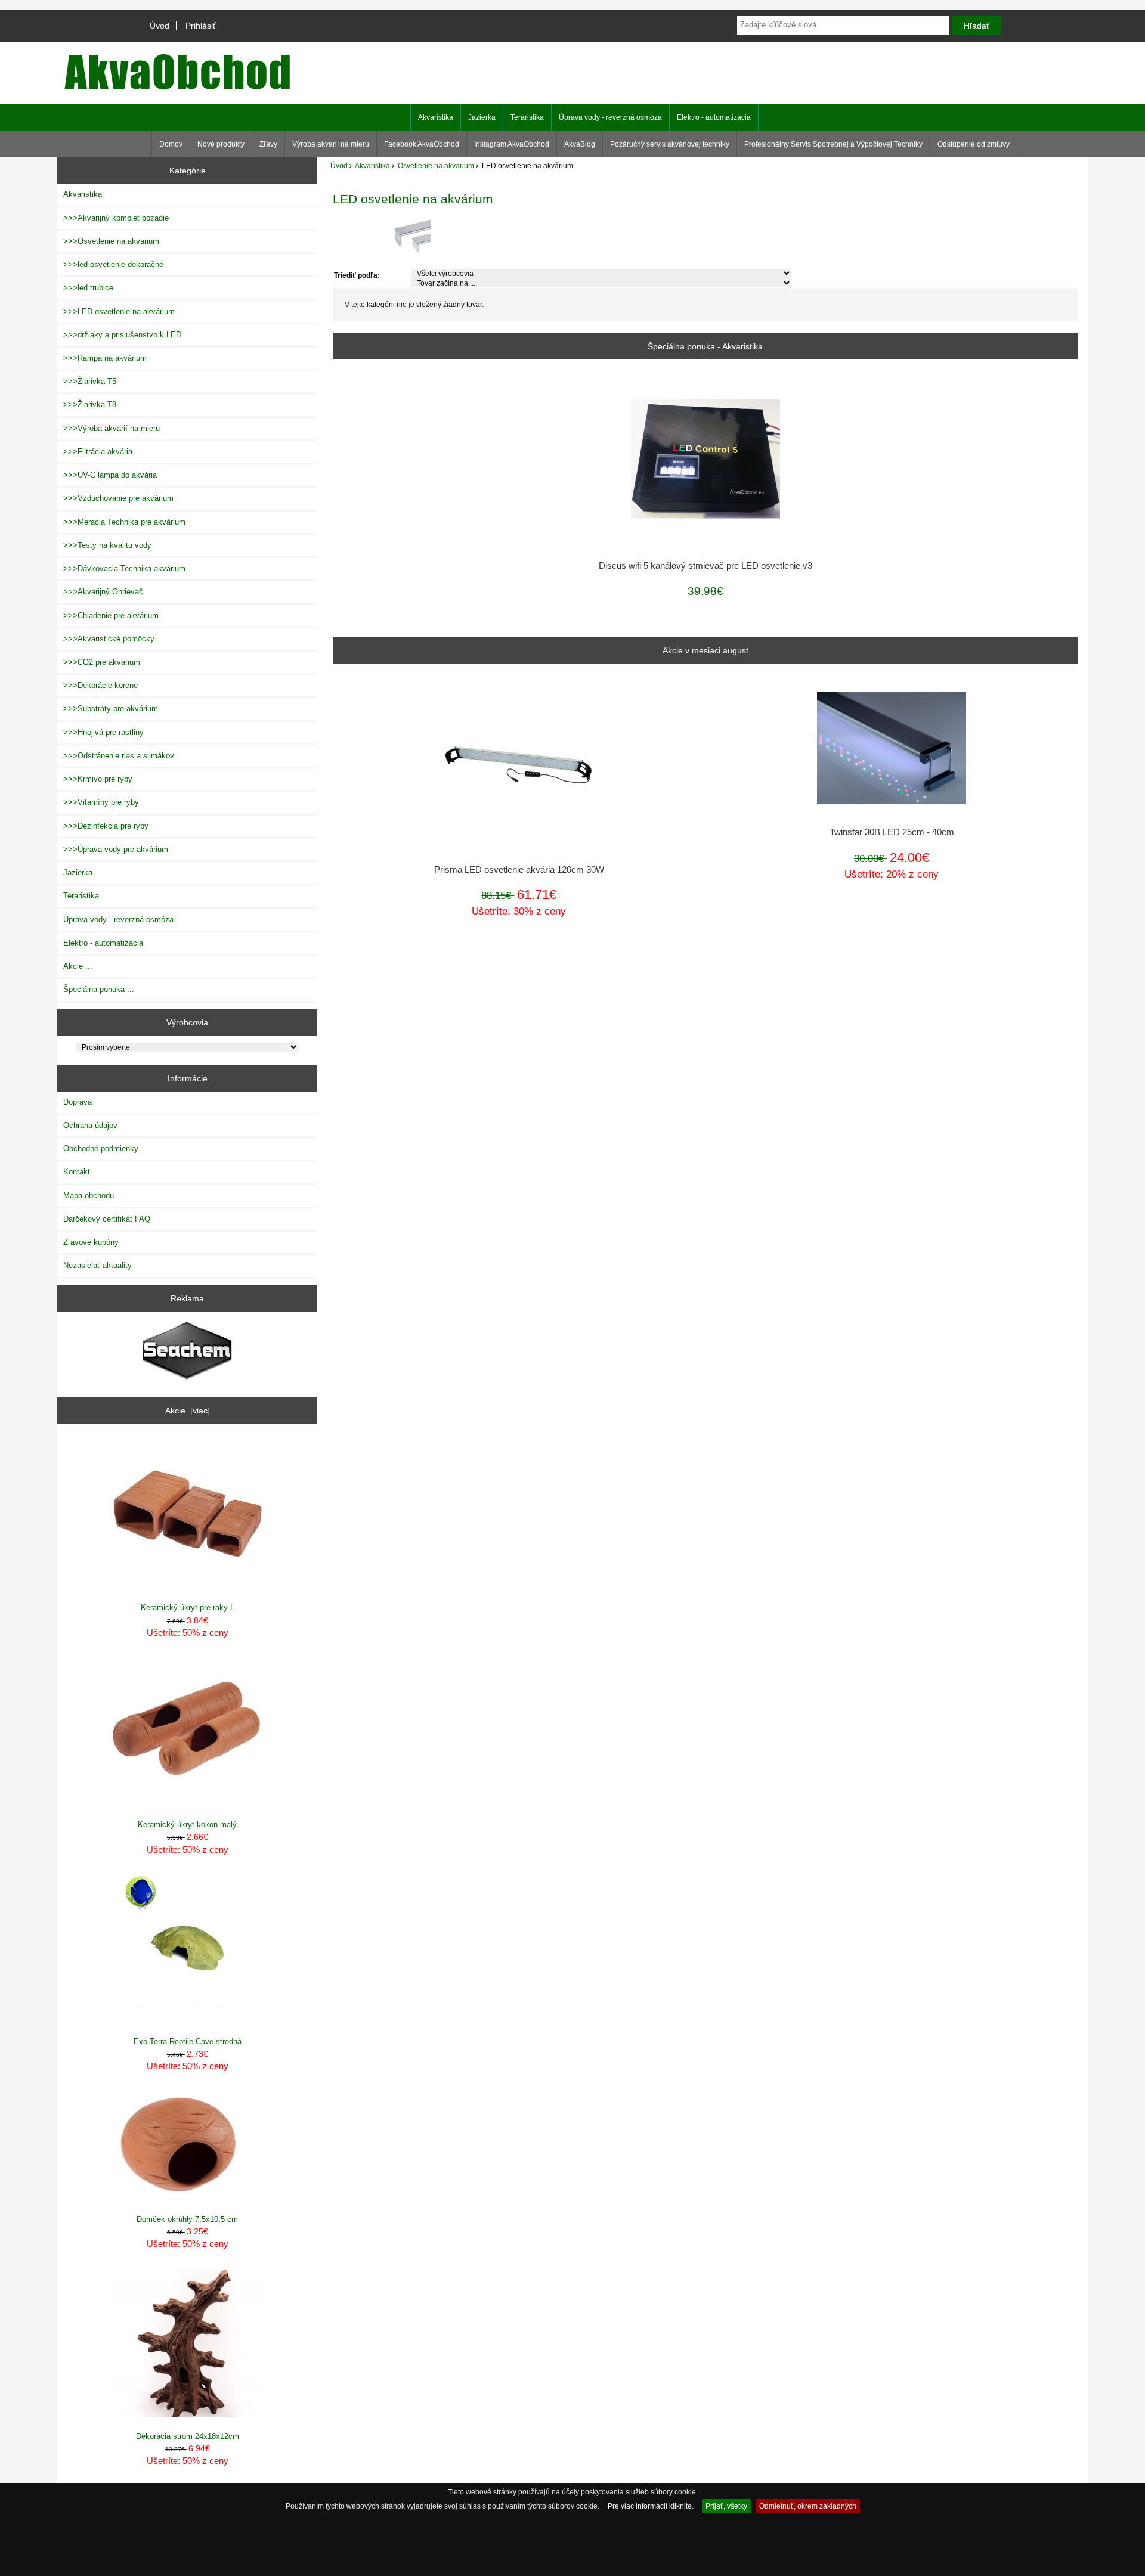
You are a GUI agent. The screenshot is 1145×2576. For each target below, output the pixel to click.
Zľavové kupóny (91, 1242)
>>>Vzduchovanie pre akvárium (118, 498)
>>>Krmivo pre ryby (98, 779)
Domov (171, 144)
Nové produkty (221, 144)
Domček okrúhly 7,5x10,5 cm (187, 2219)
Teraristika (527, 117)
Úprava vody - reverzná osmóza (610, 117)
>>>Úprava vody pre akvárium (116, 849)
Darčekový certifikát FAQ (107, 1219)
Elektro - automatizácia (714, 117)
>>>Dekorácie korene (100, 685)
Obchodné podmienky (101, 1148)
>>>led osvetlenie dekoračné (113, 264)
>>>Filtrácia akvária (98, 452)
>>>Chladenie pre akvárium (111, 616)
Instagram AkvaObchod (512, 144)
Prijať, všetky (726, 2506)
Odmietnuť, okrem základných (808, 2506)
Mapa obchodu (89, 1196)
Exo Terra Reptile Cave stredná (188, 2042)
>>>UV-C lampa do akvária (110, 475)
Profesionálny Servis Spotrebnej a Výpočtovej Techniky (833, 144)
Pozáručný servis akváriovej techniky (670, 144)
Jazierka (482, 117)
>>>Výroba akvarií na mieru (112, 428)
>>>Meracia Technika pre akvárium (124, 522)
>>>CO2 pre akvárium (102, 662)
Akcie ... (78, 966)
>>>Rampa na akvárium (105, 358)
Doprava (78, 1102)
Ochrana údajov (90, 1125)
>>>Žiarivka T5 (90, 381)
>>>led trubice (88, 288)
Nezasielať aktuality (98, 1265)
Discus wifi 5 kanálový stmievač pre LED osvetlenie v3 (705, 566)
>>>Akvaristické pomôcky (109, 639)
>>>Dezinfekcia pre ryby (106, 826)
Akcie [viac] (188, 1411)
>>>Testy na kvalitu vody (107, 545)
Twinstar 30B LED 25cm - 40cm (892, 832)
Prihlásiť (201, 26)
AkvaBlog (580, 144)
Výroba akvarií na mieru (331, 144)
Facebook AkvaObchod (422, 144)
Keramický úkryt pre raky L (188, 1608)
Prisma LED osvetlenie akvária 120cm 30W (519, 870)
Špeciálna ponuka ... (99, 989)
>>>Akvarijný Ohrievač (103, 592)
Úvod (160, 26)
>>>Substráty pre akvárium (111, 709)
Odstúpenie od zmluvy (974, 144)
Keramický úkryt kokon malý (187, 1825)
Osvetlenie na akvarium (436, 165)
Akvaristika (372, 165)
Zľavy (268, 144)
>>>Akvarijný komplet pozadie (116, 218)
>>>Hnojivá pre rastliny (103, 732)
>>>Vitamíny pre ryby (101, 802)
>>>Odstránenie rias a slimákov (119, 756)
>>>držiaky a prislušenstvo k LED (122, 335)
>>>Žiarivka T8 (90, 404)
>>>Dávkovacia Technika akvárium (124, 568)
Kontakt (77, 1172)
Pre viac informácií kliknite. (651, 2506)
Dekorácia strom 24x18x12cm (188, 2436)
